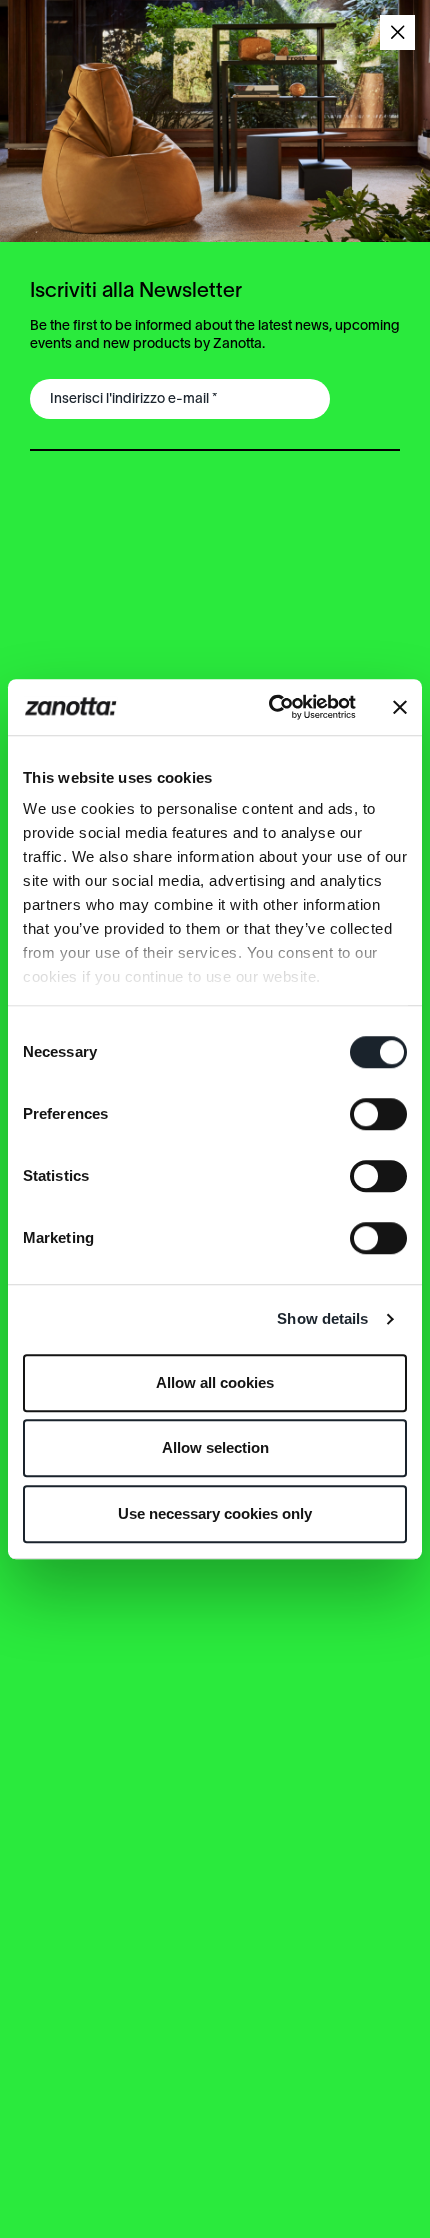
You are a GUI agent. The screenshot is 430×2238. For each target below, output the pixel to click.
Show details (322, 1318)
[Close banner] (400, 707)
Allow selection (215, 1447)
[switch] (378, 1114)
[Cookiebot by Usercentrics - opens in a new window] (270, 707)
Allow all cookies (215, 1382)
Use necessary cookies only (215, 1513)
